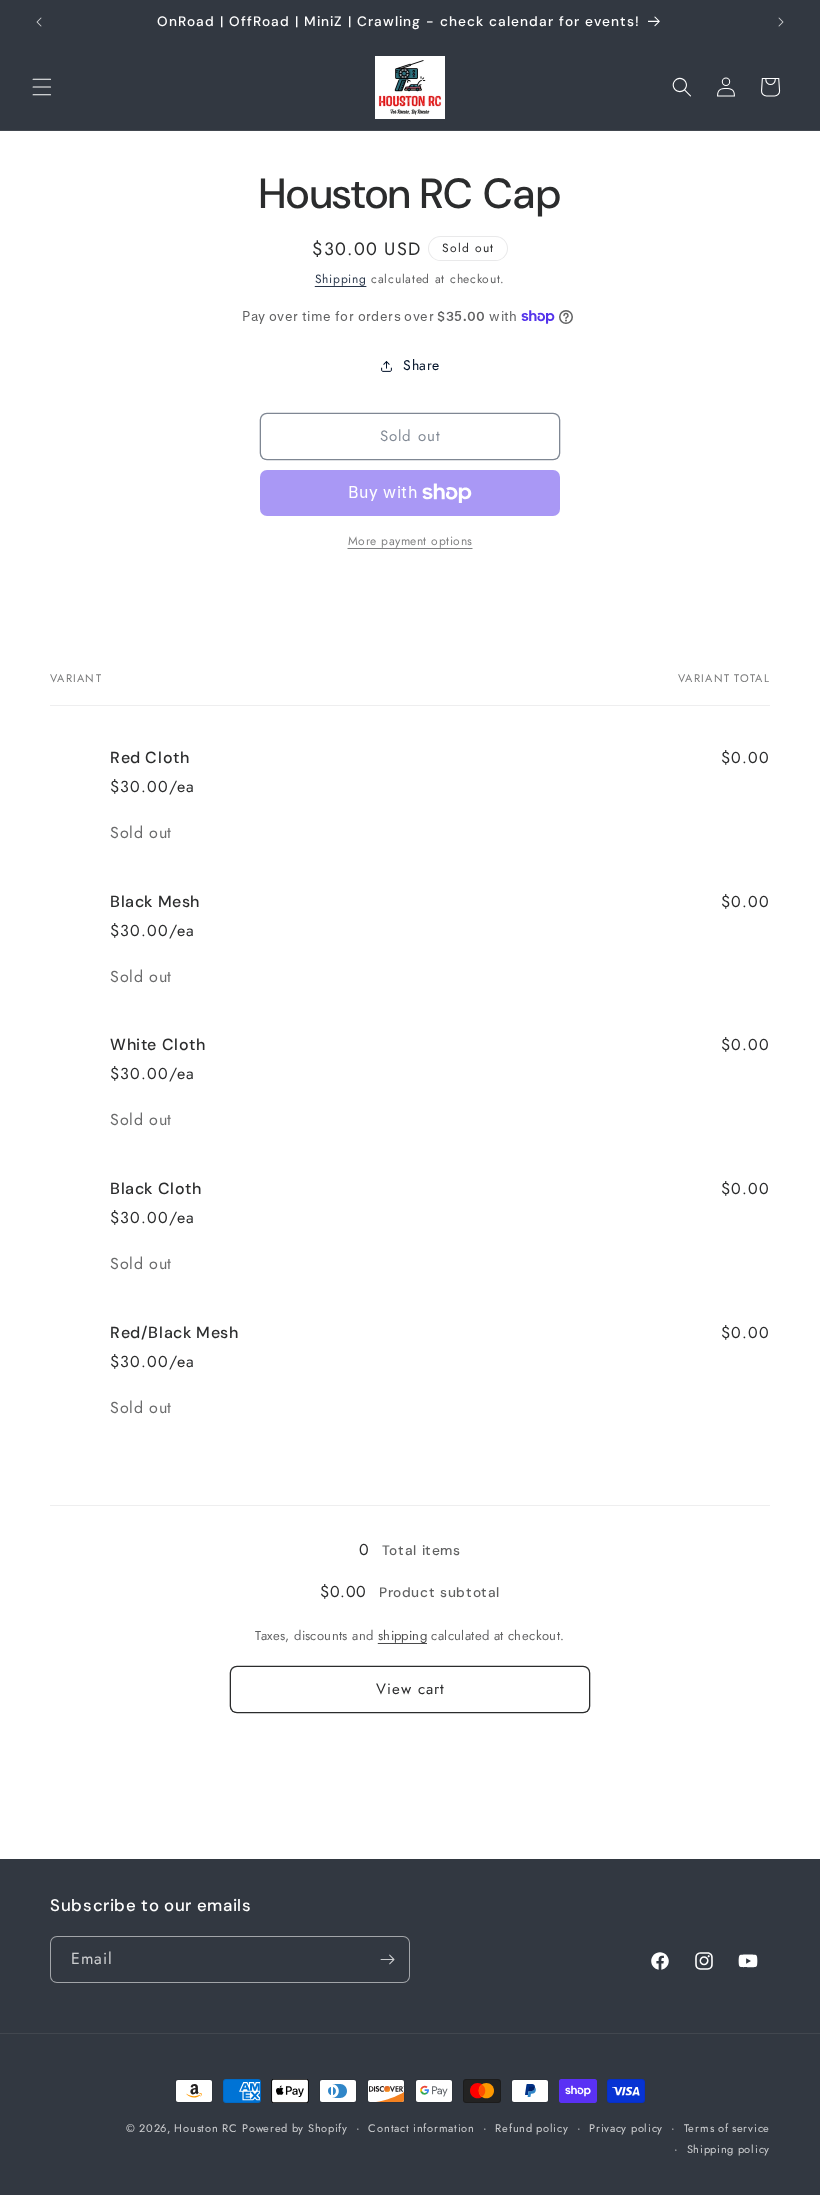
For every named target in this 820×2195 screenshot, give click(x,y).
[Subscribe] (387, 1959)
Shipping (341, 279)
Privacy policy (626, 2128)
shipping (402, 1635)
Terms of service (727, 2128)
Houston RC (205, 2128)
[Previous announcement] (39, 22)
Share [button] (421, 365)
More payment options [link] (410, 541)
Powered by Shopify (295, 2128)
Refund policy (531, 2128)
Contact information (421, 2128)
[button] (42, 87)
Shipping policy (729, 2149)
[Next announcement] (781, 22)
